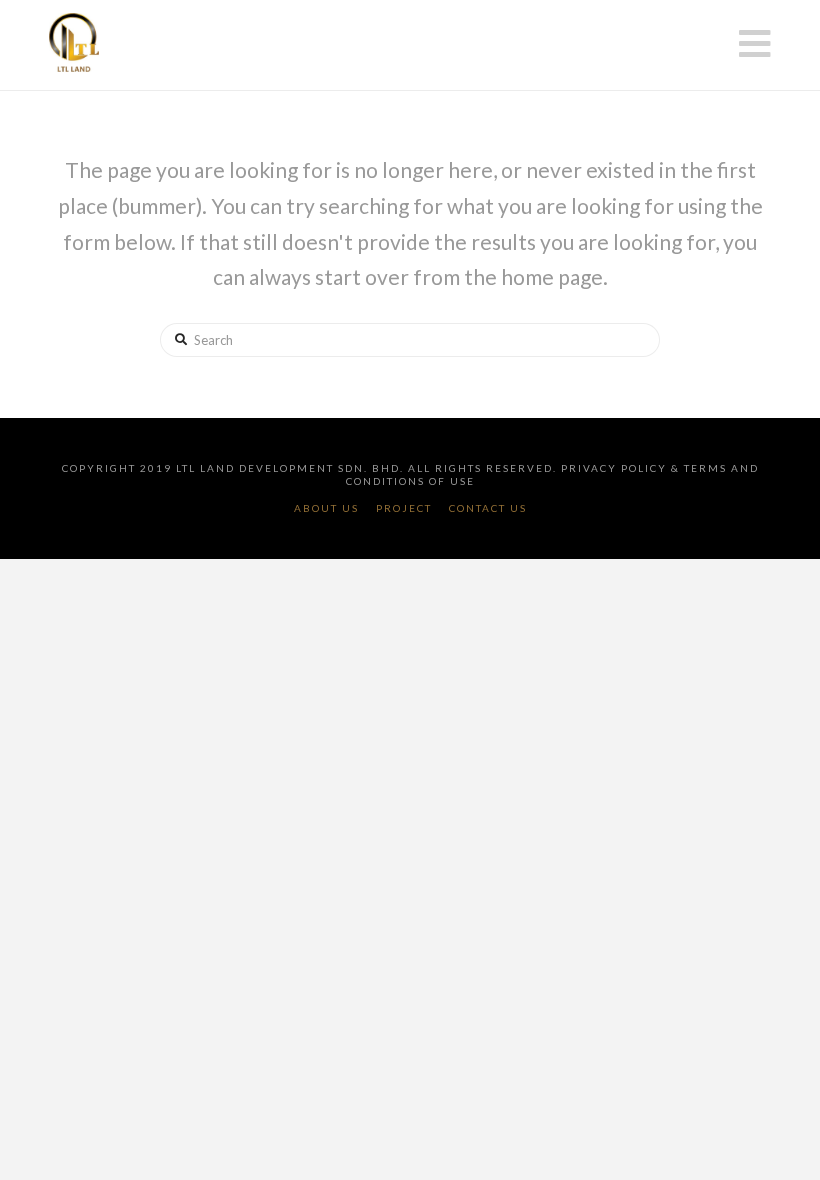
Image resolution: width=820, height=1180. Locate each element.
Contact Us (488, 508)
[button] (755, 43)
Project (404, 508)
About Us (326, 508)
